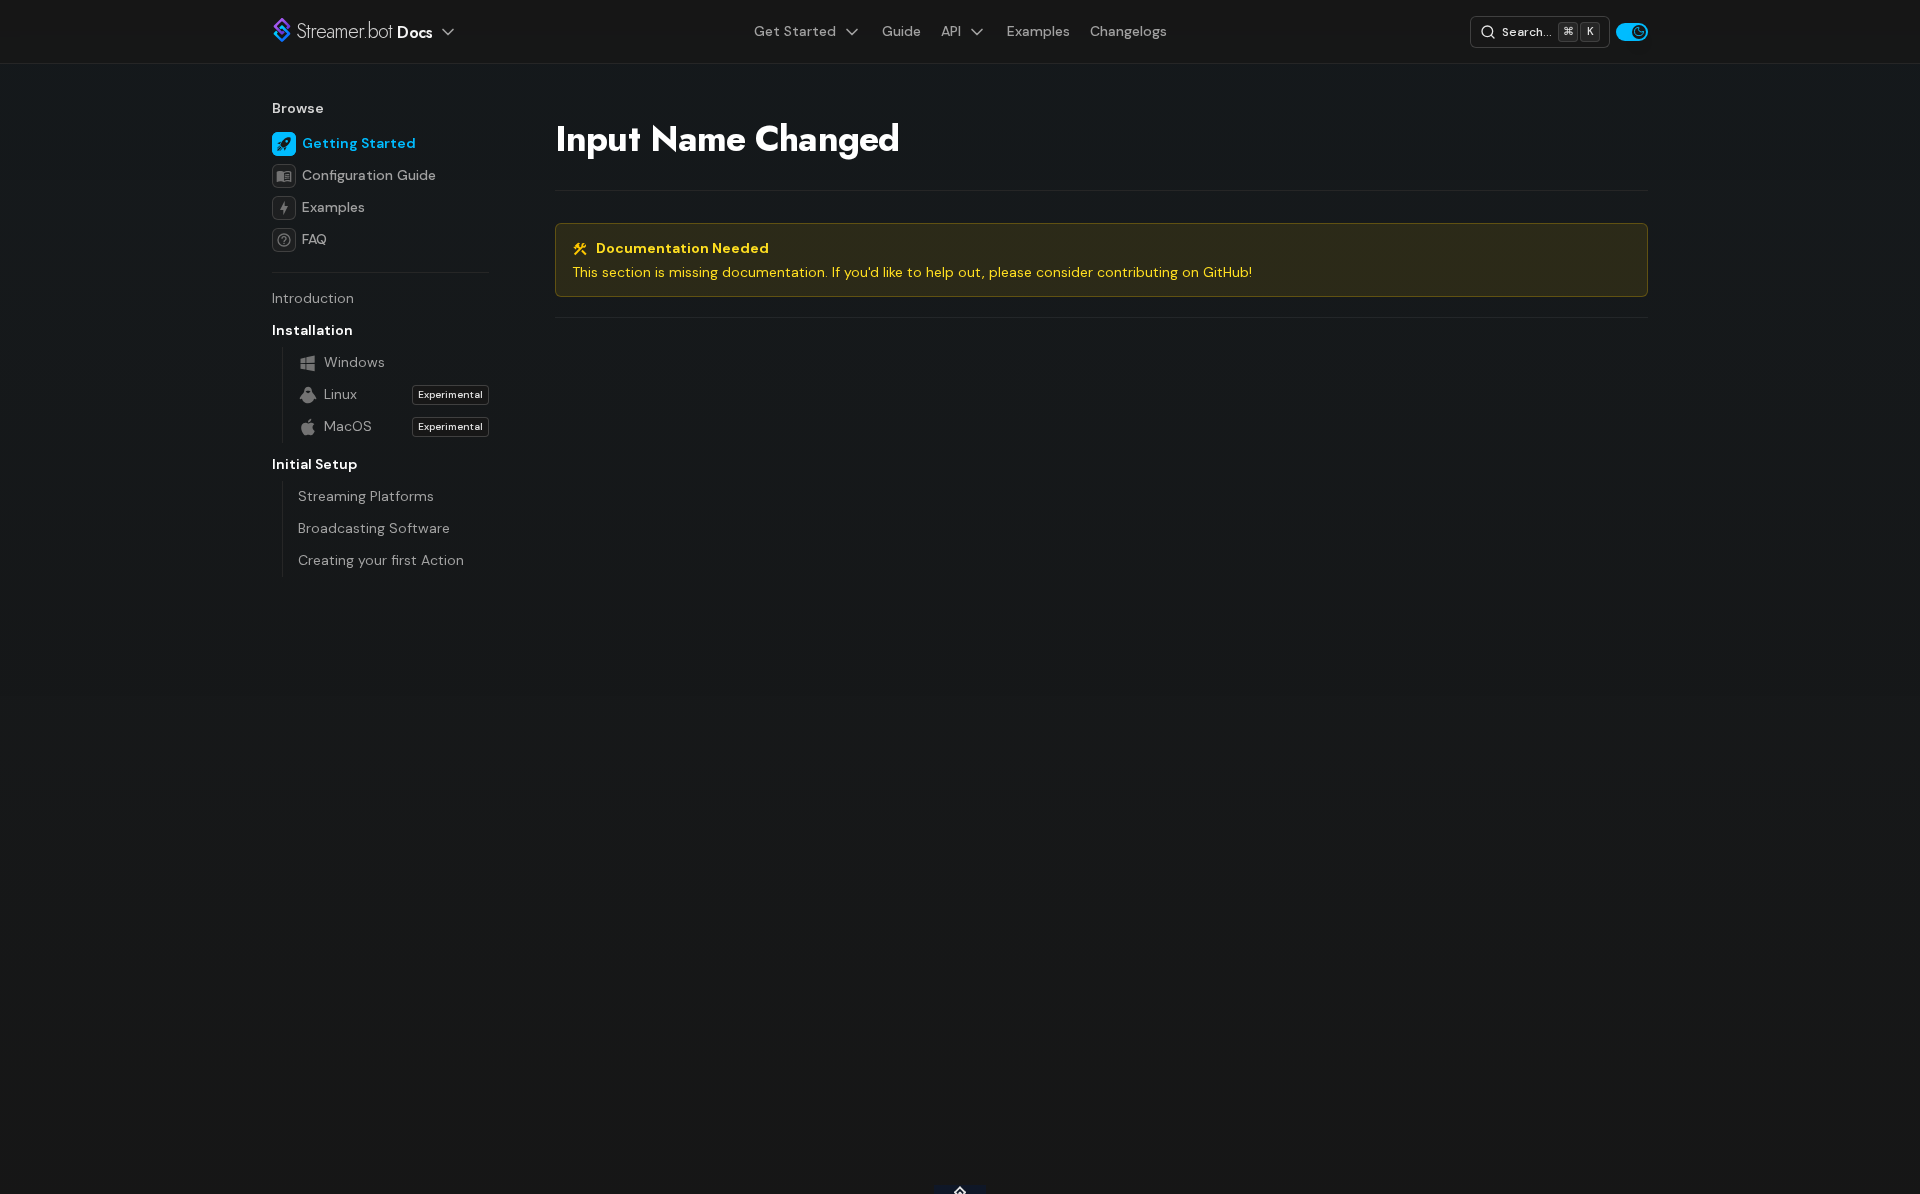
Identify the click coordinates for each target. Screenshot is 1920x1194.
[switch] (1632, 32)
